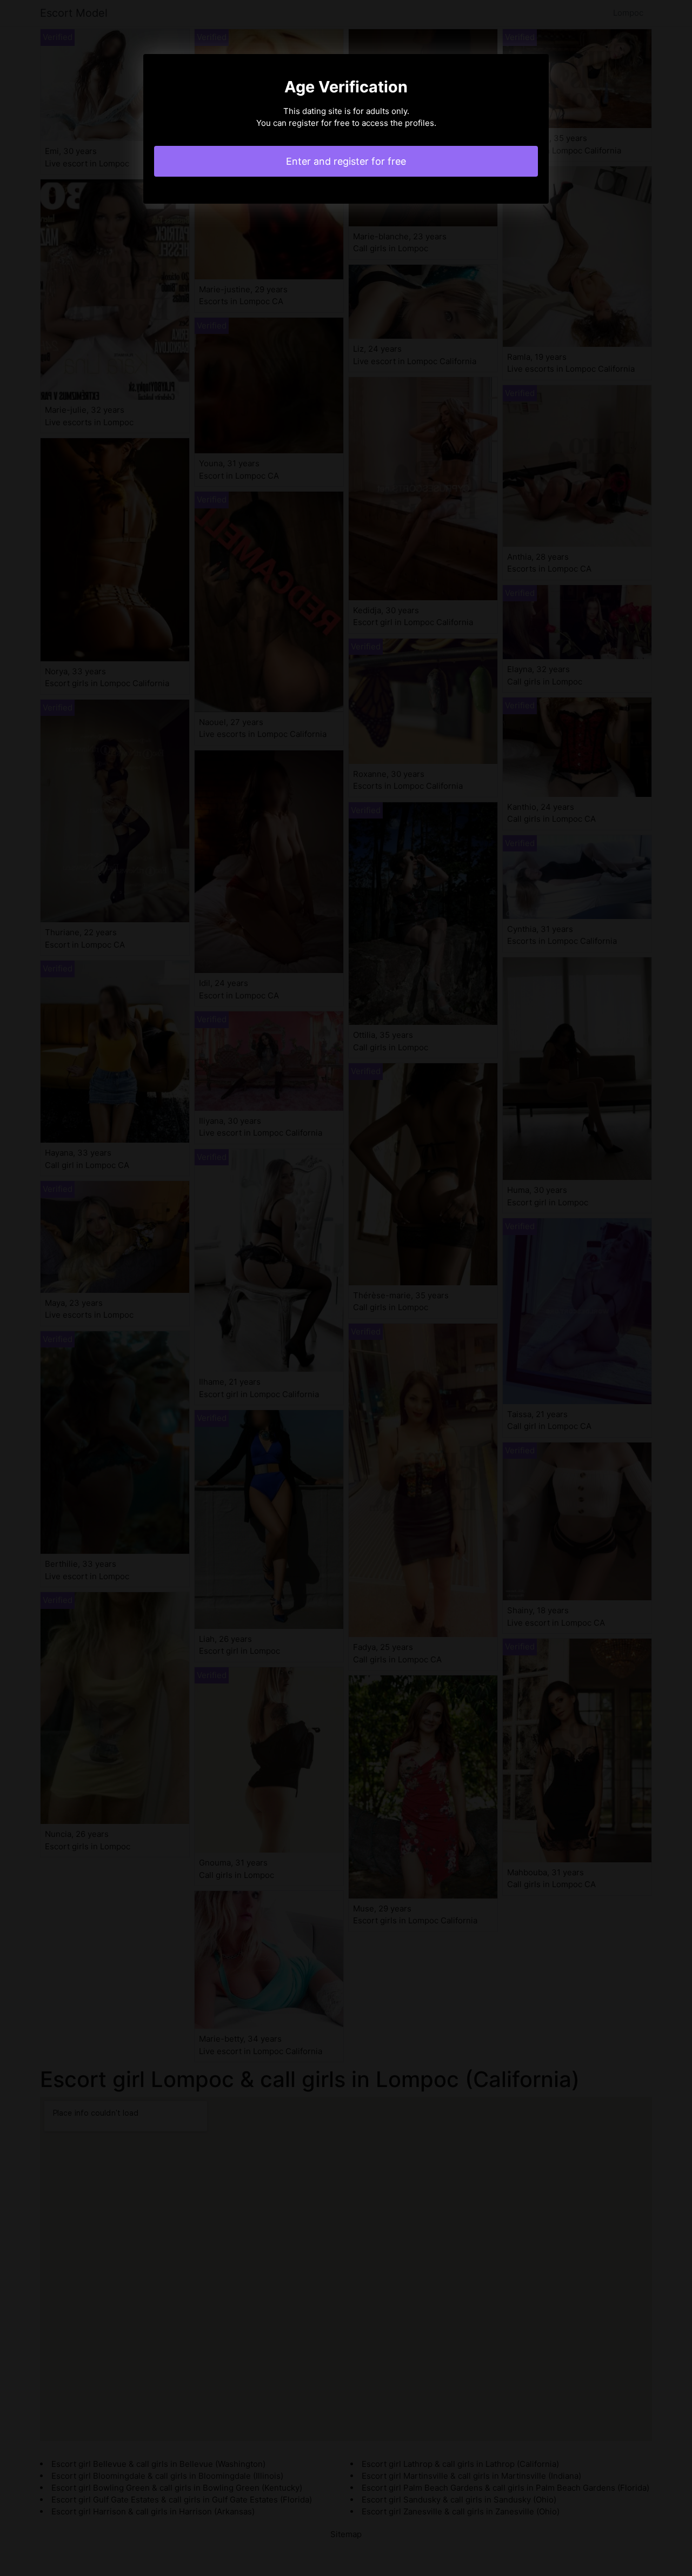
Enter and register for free (346, 161)
